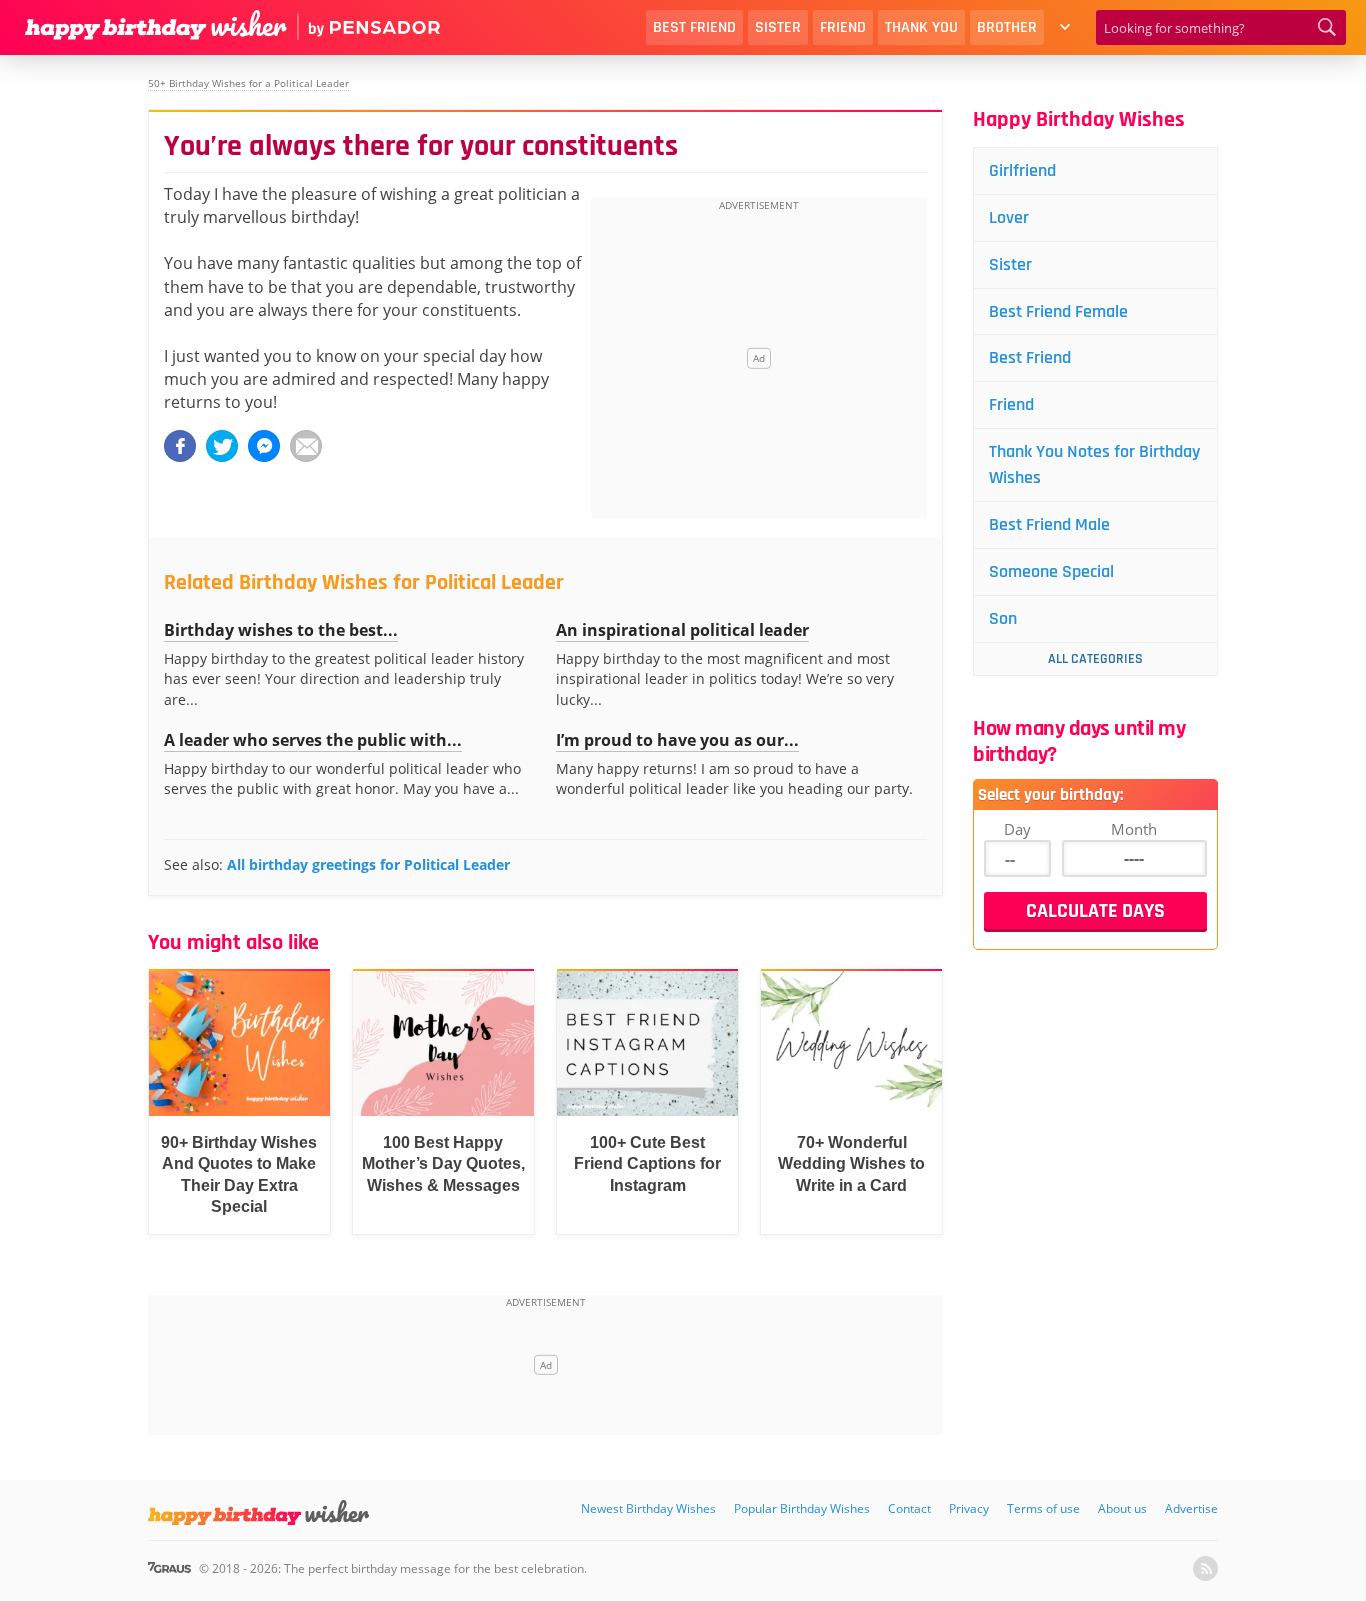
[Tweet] (222, 446)
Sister (778, 27)
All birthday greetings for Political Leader (368, 864)
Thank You (921, 27)
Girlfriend (1022, 170)
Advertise (1191, 1508)
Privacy (969, 1508)
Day (1017, 829)
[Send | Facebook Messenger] (264, 446)
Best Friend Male (1049, 524)
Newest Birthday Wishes (648, 1508)
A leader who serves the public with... (313, 740)
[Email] (306, 446)
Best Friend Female (1058, 311)
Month (1134, 829)
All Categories (1095, 659)
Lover (1009, 217)
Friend (843, 27)
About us (1122, 1508)
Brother (1007, 27)
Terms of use (1043, 1508)
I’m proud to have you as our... (677, 740)
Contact (909, 1508)
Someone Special (1051, 571)
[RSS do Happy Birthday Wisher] (1205, 1568)
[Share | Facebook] (180, 446)
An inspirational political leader (682, 630)
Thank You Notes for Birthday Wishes (1094, 464)
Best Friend (694, 27)
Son (1003, 618)
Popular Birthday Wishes (802, 1508)
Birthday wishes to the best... (281, 630)
